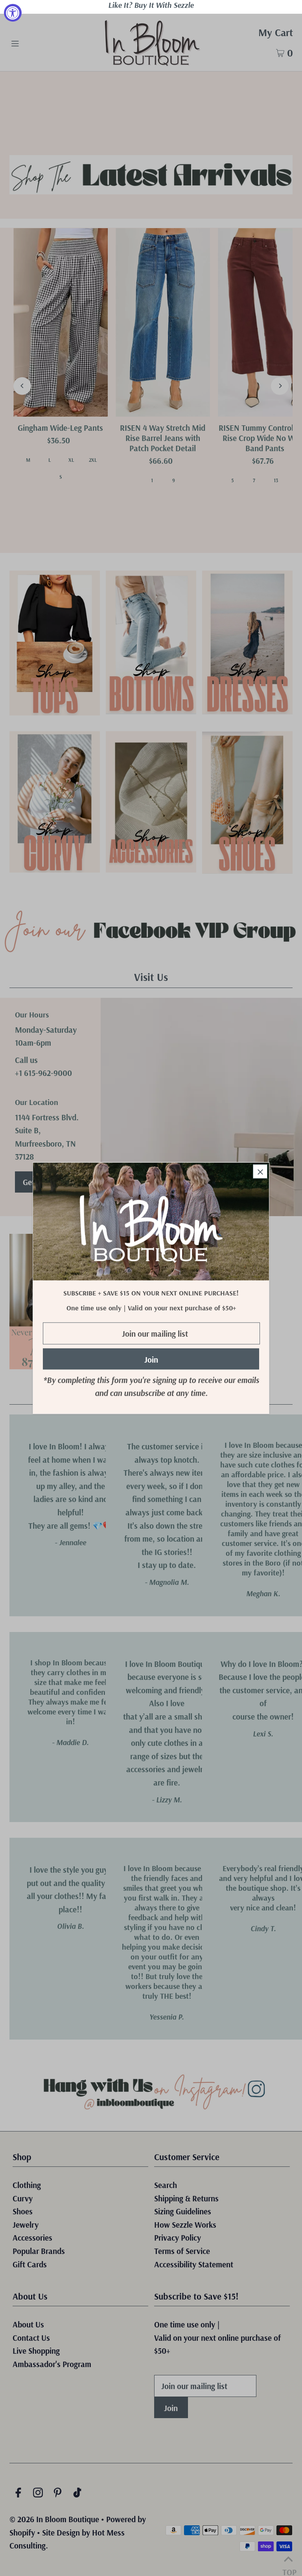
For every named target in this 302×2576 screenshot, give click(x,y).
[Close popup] (260, 1172)
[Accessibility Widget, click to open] (13, 13)
